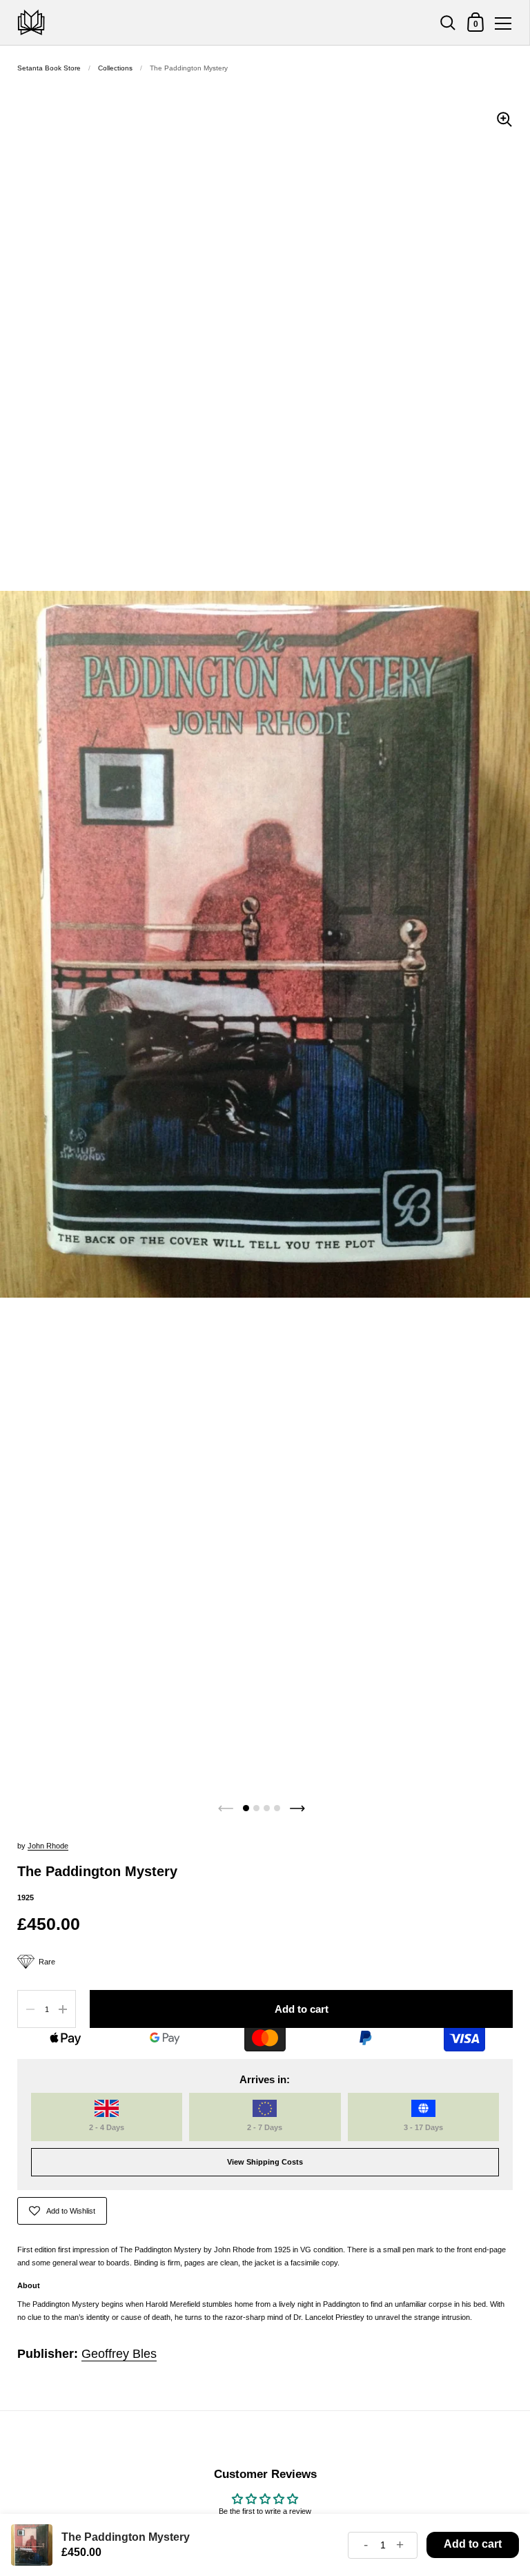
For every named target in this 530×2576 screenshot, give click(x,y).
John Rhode (48, 1846)
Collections (115, 68)
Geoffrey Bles (119, 2354)
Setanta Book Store (49, 68)
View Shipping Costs (265, 2162)
